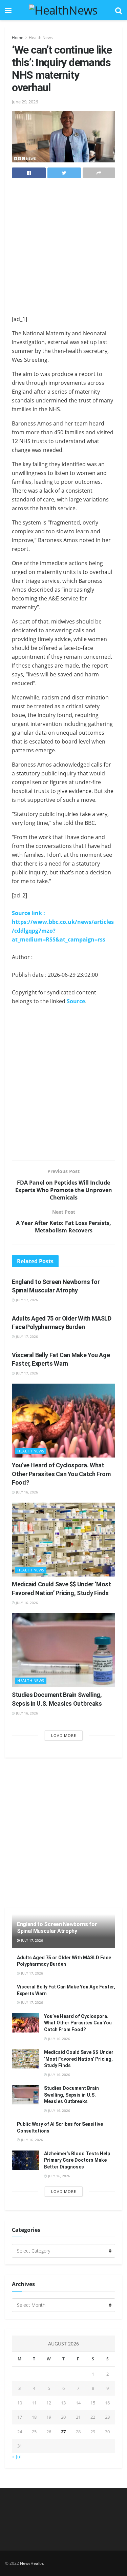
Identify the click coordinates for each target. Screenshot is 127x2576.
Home (18, 37)
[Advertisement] (63, 249)
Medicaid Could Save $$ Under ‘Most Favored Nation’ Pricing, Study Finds (79, 2059)
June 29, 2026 (25, 102)
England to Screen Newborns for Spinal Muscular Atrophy (57, 1928)
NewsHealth (31, 2563)
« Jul (17, 2456)
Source (76, 1001)
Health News (41, 37)
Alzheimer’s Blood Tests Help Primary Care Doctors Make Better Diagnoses (77, 2160)
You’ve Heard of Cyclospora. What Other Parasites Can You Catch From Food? (61, 1474)
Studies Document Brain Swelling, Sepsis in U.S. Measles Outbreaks (71, 2095)
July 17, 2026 (26, 1300)
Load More (64, 1735)
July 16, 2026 (26, 1492)
